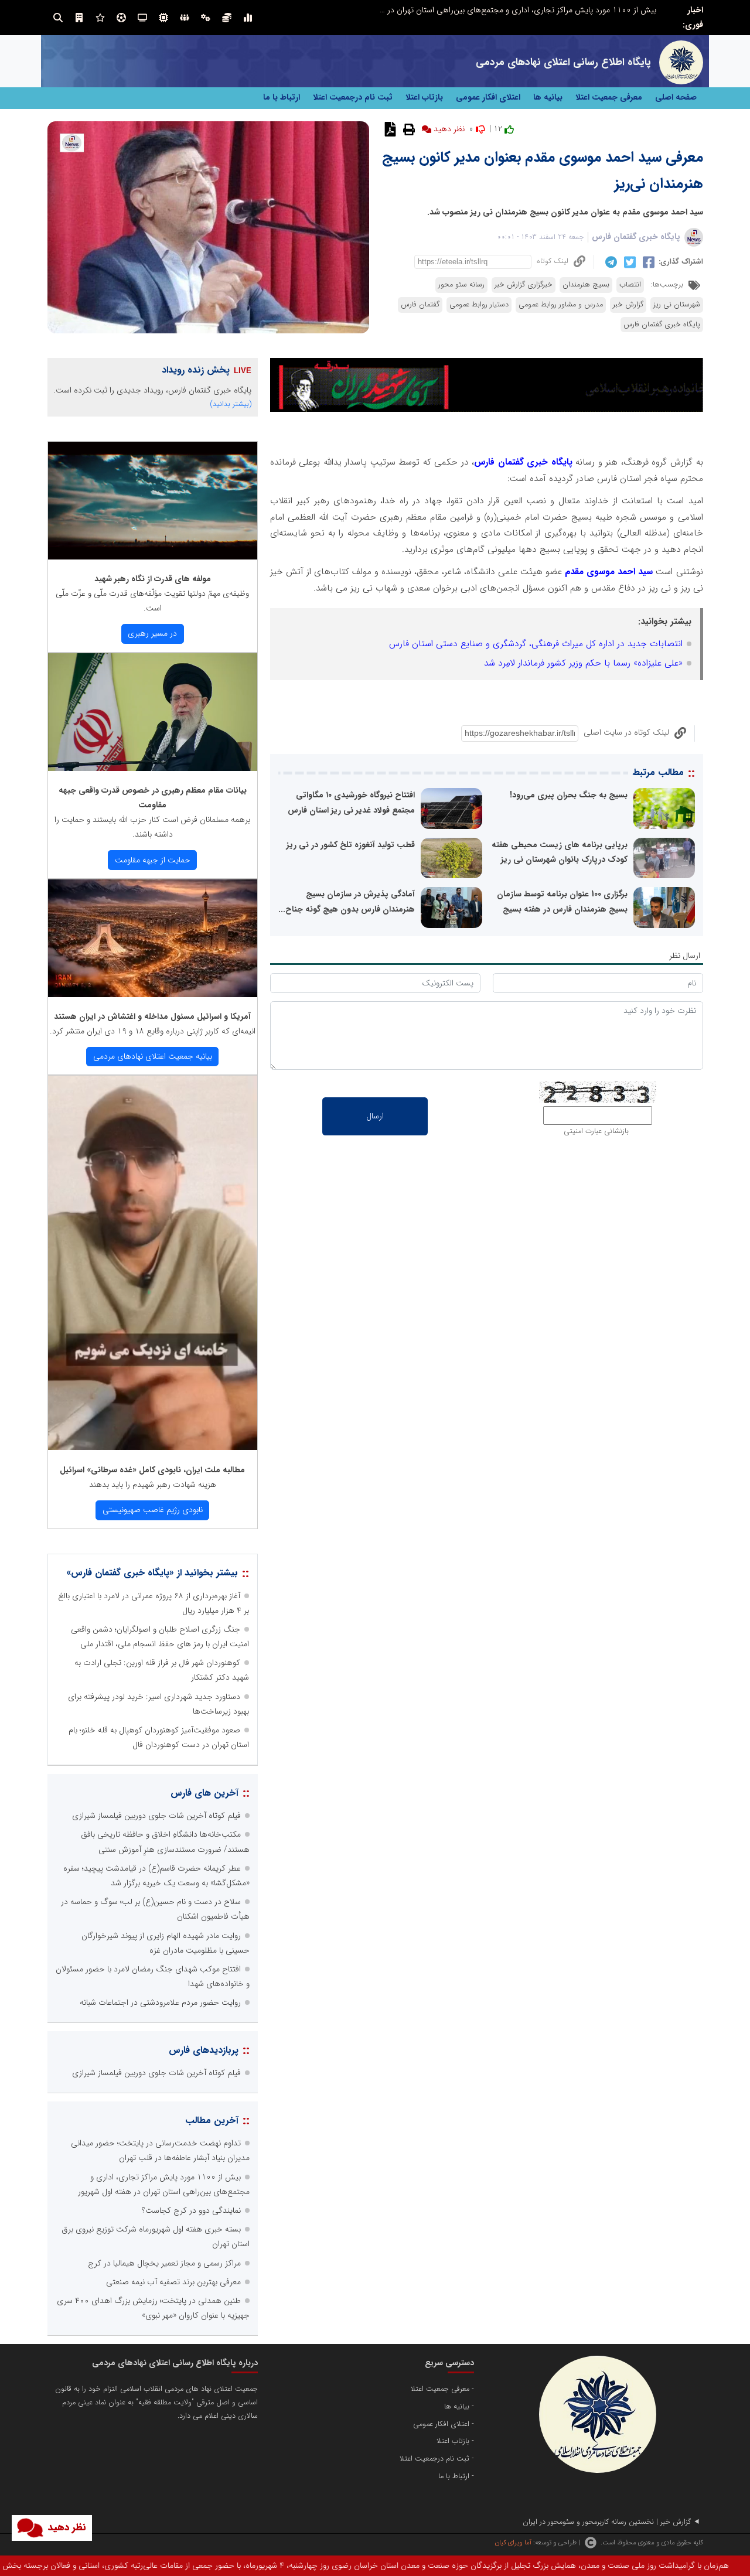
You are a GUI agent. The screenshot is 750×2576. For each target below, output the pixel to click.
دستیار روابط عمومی (479, 305)
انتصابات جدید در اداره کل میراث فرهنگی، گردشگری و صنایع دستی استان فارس (536, 644)
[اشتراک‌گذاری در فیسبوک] (647, 262)
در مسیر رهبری (152, 633)
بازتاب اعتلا (424, 97)
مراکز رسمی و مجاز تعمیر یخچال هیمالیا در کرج (164, 2263)
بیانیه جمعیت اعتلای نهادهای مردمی (153, 1056)
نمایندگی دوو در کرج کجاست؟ (191, 2210)
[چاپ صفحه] (408, 129)
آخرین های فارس (204, 1793)
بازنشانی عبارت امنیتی (596, 1131)
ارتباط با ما (282, 97)
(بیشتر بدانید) (231, 404)
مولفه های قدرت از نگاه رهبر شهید (153, 579)
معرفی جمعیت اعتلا (609, 97)
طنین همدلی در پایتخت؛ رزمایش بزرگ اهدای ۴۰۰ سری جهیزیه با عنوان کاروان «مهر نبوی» (509, 10)
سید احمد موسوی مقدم (607, 572)
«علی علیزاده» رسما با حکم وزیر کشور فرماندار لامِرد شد (583, 663)
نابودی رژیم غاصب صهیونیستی (153, 1510)
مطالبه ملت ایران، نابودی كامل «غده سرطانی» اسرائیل (152, 1470)
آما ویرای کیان (513, 2543)
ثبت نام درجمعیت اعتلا (353, 97)
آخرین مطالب (212, 2120)
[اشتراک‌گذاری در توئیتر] (628, 262)
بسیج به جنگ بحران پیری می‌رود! (569, 795)
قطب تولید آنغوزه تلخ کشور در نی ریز (351, 845)
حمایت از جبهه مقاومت (153, 860)
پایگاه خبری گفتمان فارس (636, 237)
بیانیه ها (548, 97)
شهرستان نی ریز (677, 305)
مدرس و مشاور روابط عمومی (561, 305)
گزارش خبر (628, 305)
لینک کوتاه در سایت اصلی (626, 732)
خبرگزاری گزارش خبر (524, 285)
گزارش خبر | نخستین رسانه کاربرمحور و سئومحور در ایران (607, 2522)
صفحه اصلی (676, 97)
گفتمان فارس (420, 305)
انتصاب (630, 285)
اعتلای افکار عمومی (488, 97)
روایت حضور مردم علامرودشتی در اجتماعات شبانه (160, 2002)
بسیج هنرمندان (586, 285)
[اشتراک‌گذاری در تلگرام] (610, 262)
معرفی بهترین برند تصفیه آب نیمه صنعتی (173, 2282)
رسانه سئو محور (461, 285)
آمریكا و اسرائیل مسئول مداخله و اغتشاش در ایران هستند (152, 1016)
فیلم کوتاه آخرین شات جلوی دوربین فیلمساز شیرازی (156, 1816)
